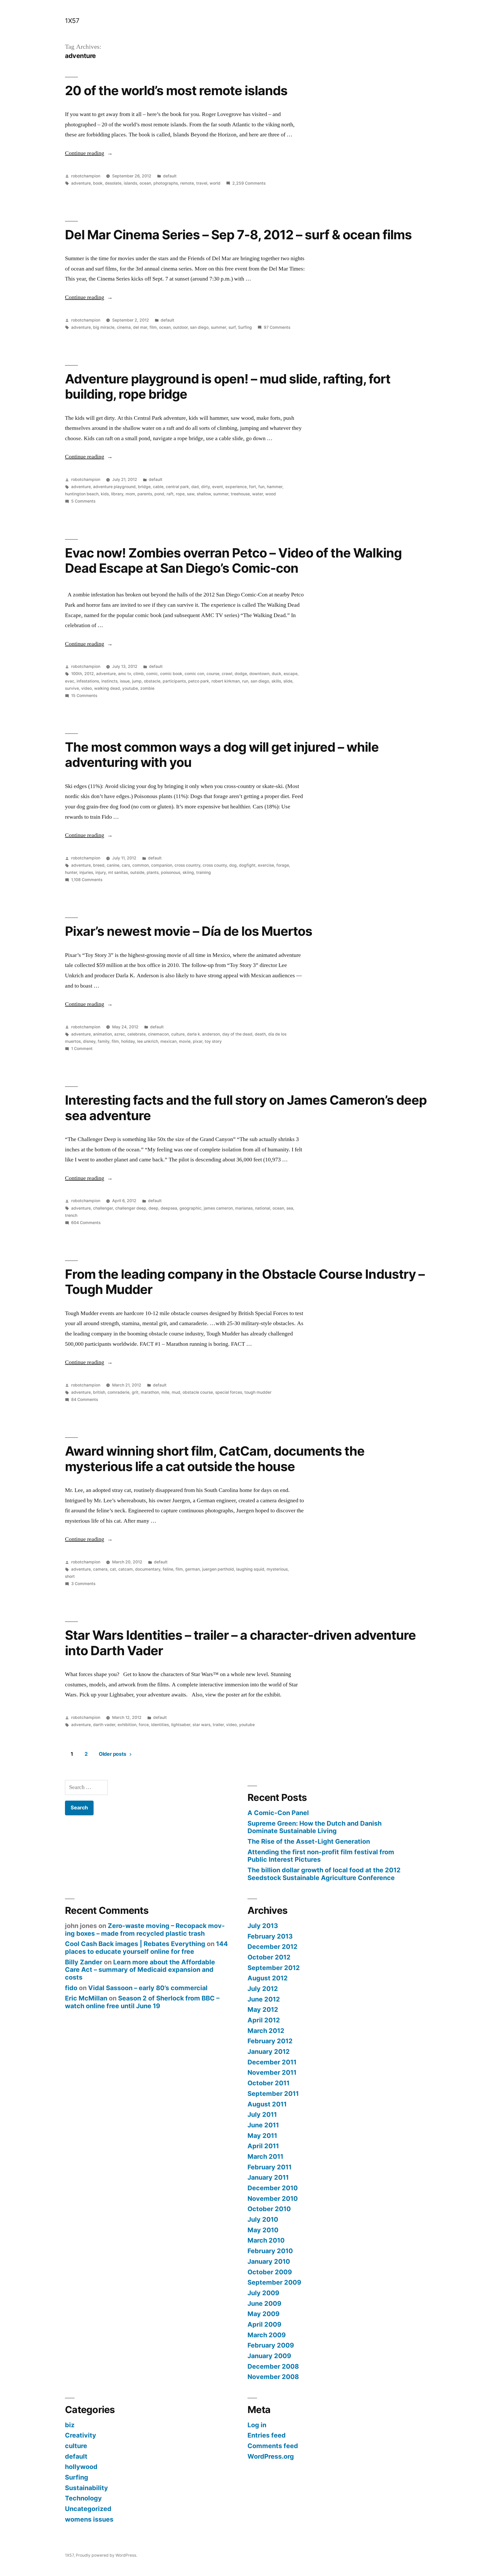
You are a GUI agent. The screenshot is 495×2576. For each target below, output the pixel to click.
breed (99, 865)
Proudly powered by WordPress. (106, 2555)
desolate (113, 183)
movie (185, 1041)
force (144, 1725)
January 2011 (268, 2177)
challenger (103, 1208)
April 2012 (264, 2020)
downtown (259, 674)
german (192, 1569)
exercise (266, 865)
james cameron (218, 1208)
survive (72, 688)
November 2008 (273, 2377)
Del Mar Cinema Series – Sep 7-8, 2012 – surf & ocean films (238, 235)
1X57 (72, 21)
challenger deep (131, 1208)
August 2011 (267, 2104)
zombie (147, 688)
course (213, 674)
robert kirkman (226, 681)
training (204, 872)
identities (160, 1725)
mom (130, 494)
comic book (171, 674)
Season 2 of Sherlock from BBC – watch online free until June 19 (142, 2002)
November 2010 (273, 2198)
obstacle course (198, 1392)
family (104, 1041)
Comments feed (273, 2446)
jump (137, 681)
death (260, 1034)
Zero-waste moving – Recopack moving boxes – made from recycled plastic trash (145, 1930)
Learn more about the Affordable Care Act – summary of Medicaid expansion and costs (140, 1970)
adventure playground (114, 487)
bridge (144, 487)
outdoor (180, 327)
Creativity (81, 2435)
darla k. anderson (203, 1034)
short (70, 1576)
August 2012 (268, 1978)
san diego (199, 327)
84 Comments (85, 1400)
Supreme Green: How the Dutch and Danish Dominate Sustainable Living (315, 1827)
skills (276, 681)
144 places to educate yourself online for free (146, 1948)
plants (153, 872)
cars (126, 865)
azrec (120, 1034)
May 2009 (263, 2314)
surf (232, 327)
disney (89, 1041)
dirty (205, 487)
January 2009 (269, 2356)
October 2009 (270, 2272)
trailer (218, 1725)
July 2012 (263, 1989)
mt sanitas (118, 872)
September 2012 (274, 1968)
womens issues (89, 2519)
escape (291, 674)
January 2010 (269, 2261)
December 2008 (273, 2366)
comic (152, 674)
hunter (71, 872)
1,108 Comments (87, 880)
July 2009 (263, 2293)
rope (180, 494)
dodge (241, 674)
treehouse (240, 494)
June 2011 (263, 2125)
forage (283, 865)
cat (113, 1569)
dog (233, 865)
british (99, 1392)
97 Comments (277, 327)
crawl (227, 674)
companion (162, 865)
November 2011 (272, 2072)
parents (145, 494)
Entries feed (267, 2435)
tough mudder (258, 1392)
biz (70, 2425)
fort (253, 487)
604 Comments (86, 1223)
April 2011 (263, 2146)
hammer (275, 487)
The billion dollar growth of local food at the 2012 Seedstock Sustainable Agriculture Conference (324, 1874)
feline (168, 1569)
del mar (140, 327)
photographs (166, 183)
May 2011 (262, 2136)
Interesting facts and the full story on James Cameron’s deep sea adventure (246, 1108)
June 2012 (264, 1999)
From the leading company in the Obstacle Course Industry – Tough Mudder (245, 1282)
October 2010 (269, 2209)
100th (77, 674)
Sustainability (86, 2488)
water (258, 494)
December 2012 (273, 1947)
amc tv (125, 674)
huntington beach (82, 494)
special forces (229, 1392)
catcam (126, 1569)
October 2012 (269, 1957)
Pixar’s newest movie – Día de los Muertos (189, 931)
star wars (201, 1725)
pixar (198, 1041)
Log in (257, 2425)
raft (170, 494)
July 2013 (263, 1926)
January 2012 (269, 2052)
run (245, 681)
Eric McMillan (86, 1998)
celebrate (137, 1034)
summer (218, 327)
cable (158, 487)
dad (195, 487)
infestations (88, 681)
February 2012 (270, 2041)
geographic (190, 1208)
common (141, 865)
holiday (128, 1041)
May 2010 (263, 2230)
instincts (109, 681)
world (215, 183)
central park (177, 487)
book (98, 183)
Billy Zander (84, 1962)
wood (271, 494)
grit (135, 1392)
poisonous (171, 872)
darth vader (104, 1725)
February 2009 (271, 2345)
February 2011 (270, 2167)
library (117, 494)
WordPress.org (271, 2456)
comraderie (118, 1392)
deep (153, 1208)
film (153, 327)
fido (71, 1988)
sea (290, 1208)
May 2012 (263, 2009)
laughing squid (250, 1569)
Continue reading (89, 153)
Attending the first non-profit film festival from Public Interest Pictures (321, 1856)
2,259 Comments (249, 183)
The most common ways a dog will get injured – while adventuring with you (222, 755)
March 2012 (266, 2031)
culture (178, 1034)
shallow (204, 494)
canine (113, 865)
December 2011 (272, 2062)
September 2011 (273, 2094)
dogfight (247, 865)
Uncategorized (88, 2509)
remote (187, 183)
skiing (188, 872)
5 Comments (83, 501)
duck (277, 674)
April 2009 (264, 2324)
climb (139, 674)
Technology (83, 2498)
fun (261, 487)
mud (176, 1392)
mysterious (277, 1569)
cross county (215, 865)
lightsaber (181, 1725)
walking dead (107, 688)
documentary (148, 1569)
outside (137, 872)
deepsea (169, 1208)
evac (70, 681)
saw (191, 494)
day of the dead (237, 1034)
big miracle (104, 327)
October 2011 (269, 2083)
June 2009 (264, 2303)
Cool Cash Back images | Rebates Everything (135, 1944)
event (218, 487)
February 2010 (270, 2251)
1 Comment (82, 1049)
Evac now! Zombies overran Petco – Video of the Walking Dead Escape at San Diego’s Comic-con (233, 560)
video (86, 688)
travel (202, 183)
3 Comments (83, 1584)
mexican (168, 1041)
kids (105, 494)
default (170, 176)
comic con (194, 674)
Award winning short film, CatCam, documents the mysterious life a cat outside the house (215, 1459)
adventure (81, 183)
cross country (187, 865)
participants (174, 681)
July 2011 (262, 2114)
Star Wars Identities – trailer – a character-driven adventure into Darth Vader (240, 1643)
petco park (199, 681)
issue (125, 681)
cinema (124, 327)
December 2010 (273, 2188)
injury (101, 872)
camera (100, 1569)
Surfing (245, 327)
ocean (145, 183)
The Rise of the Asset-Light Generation (309, 1841)
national (263, 1208)
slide (288, 681)
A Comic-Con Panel (278, 1813)
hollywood (81, 2467)
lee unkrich (148, 1041)
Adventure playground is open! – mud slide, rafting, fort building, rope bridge (228, 386)
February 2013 (270, 1936)
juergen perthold (218, 1569)
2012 (89, 674)
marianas (244, 1208)
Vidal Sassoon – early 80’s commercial (148, 1988)
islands (130, 183)
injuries (86, 872)
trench (71, 1215)
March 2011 (265, 2156)
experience (236, 487)
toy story (213, 1041)
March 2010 (266, 2240)
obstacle (152, 681)
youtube (130, 688)
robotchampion (86, 176)
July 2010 (263, 2219)
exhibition (127, 1725)
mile (165, 1392)
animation (102, 1034)
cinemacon (158, 1034)
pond (159, 494)
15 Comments (84, 696)
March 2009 (267, 2335)
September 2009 (274, 2282)
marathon (150, 1392)
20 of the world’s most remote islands (176, 91)
